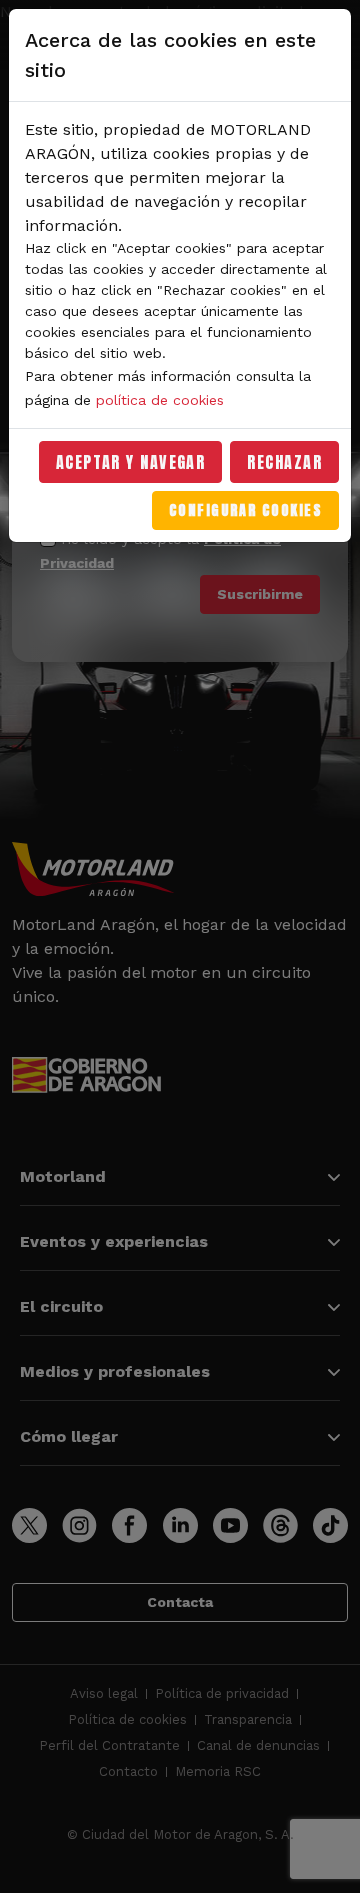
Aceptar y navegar (131, 462)
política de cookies (160, 400)
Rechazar (284, 462)
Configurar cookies (245, 510)
